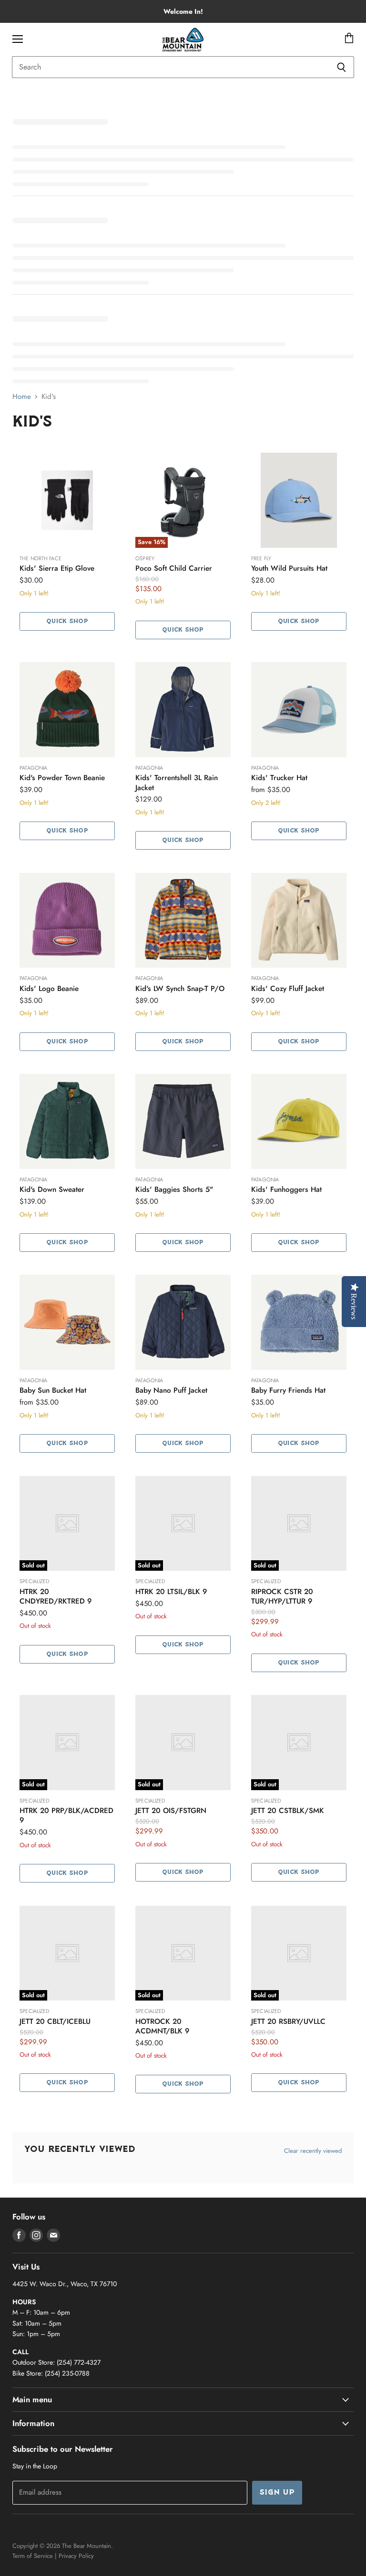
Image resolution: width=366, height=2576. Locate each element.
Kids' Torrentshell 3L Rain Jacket (177, 783)
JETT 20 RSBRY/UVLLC (288, 2021)
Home (22, 397)
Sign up (277, 2493)
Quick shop (67, 621)
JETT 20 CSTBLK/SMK (288, 1811)
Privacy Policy (76, 2556)
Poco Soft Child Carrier (174, 568)
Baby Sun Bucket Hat (53, 1390)
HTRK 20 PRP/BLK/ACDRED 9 (66, 1815)
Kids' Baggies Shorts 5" (174, 1189)
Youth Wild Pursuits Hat (289, 568)
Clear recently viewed (313, 2151)
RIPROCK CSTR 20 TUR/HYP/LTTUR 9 (282, 1596)
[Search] (341, 67)
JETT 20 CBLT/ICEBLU (55, 2021)
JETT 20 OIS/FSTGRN (171, 1811)
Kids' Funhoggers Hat (286, 1189)
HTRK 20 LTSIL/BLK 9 (171, 1592)
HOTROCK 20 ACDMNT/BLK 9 (162, 2026)
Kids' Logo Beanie (49, 989)
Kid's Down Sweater (52, 1189)
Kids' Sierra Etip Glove (57, 568)
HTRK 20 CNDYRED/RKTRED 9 (56, 1596)
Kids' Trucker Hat (279, 778)
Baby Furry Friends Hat (288, 1390)
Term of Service (33, 2556)
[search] (170, 67)
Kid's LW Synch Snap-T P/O (180, 989)
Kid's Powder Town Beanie (62, 778)
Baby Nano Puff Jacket (171, 1390)
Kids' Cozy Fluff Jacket (288, 989)
